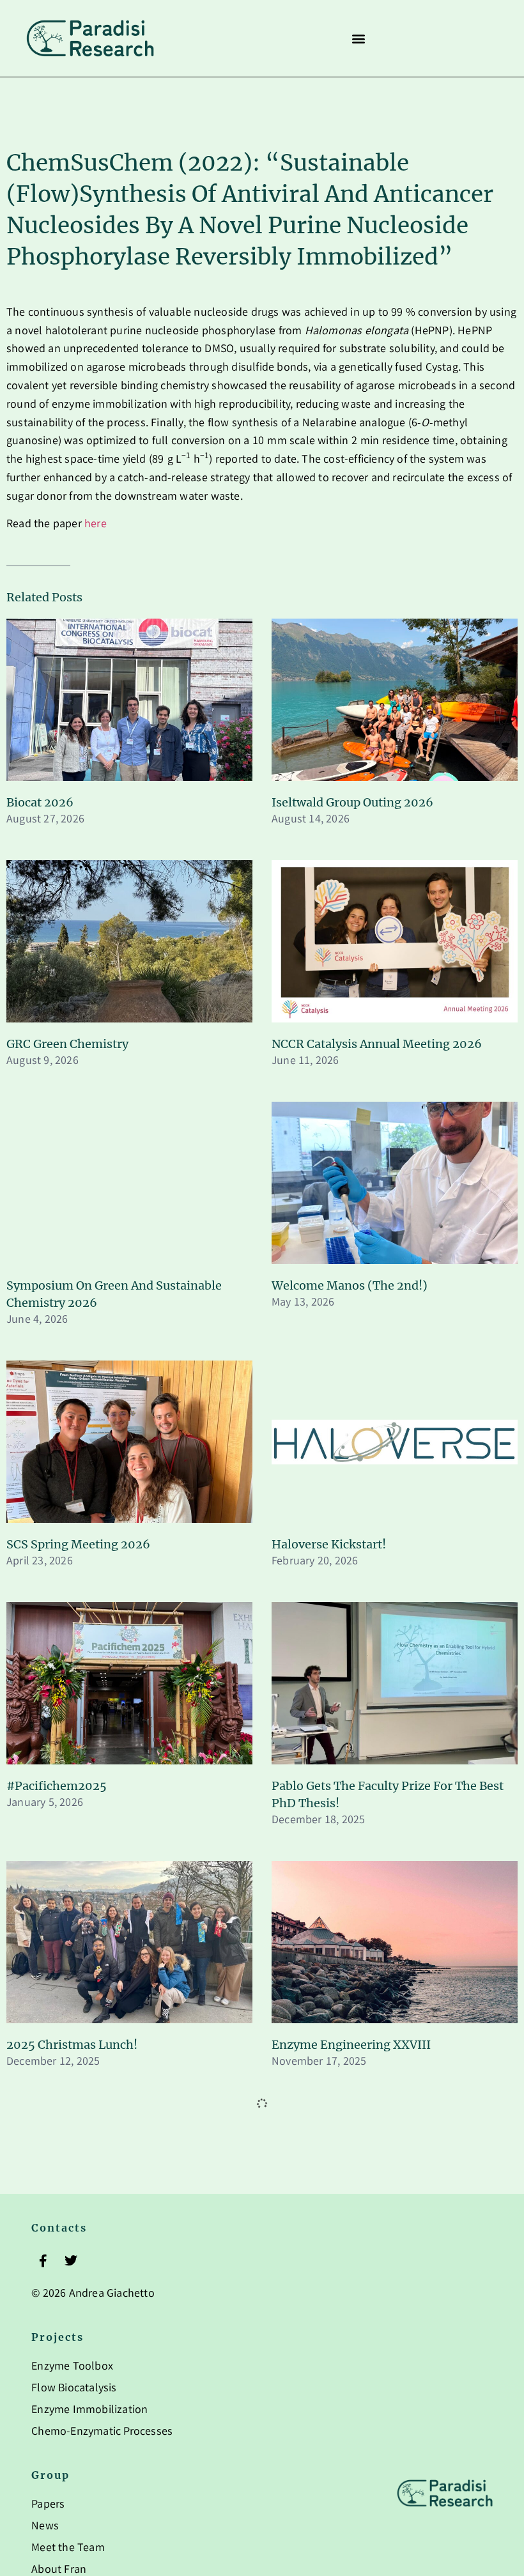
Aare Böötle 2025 (54, 2544)
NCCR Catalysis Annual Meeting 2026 (377, 1044)
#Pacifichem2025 (57, 1786)
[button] (358, 39)
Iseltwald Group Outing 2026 (352, 802)
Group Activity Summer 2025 (353, 2544)
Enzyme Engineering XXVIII (351, 2045)
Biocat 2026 (40, 802)
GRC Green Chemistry (67, 1044)
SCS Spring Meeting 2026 (78, 1544)
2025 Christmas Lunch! (72, 2045)
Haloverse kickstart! (329, 1544)
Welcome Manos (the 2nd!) (350, 1285)
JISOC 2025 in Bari (323, 2286)
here (96, 525)
